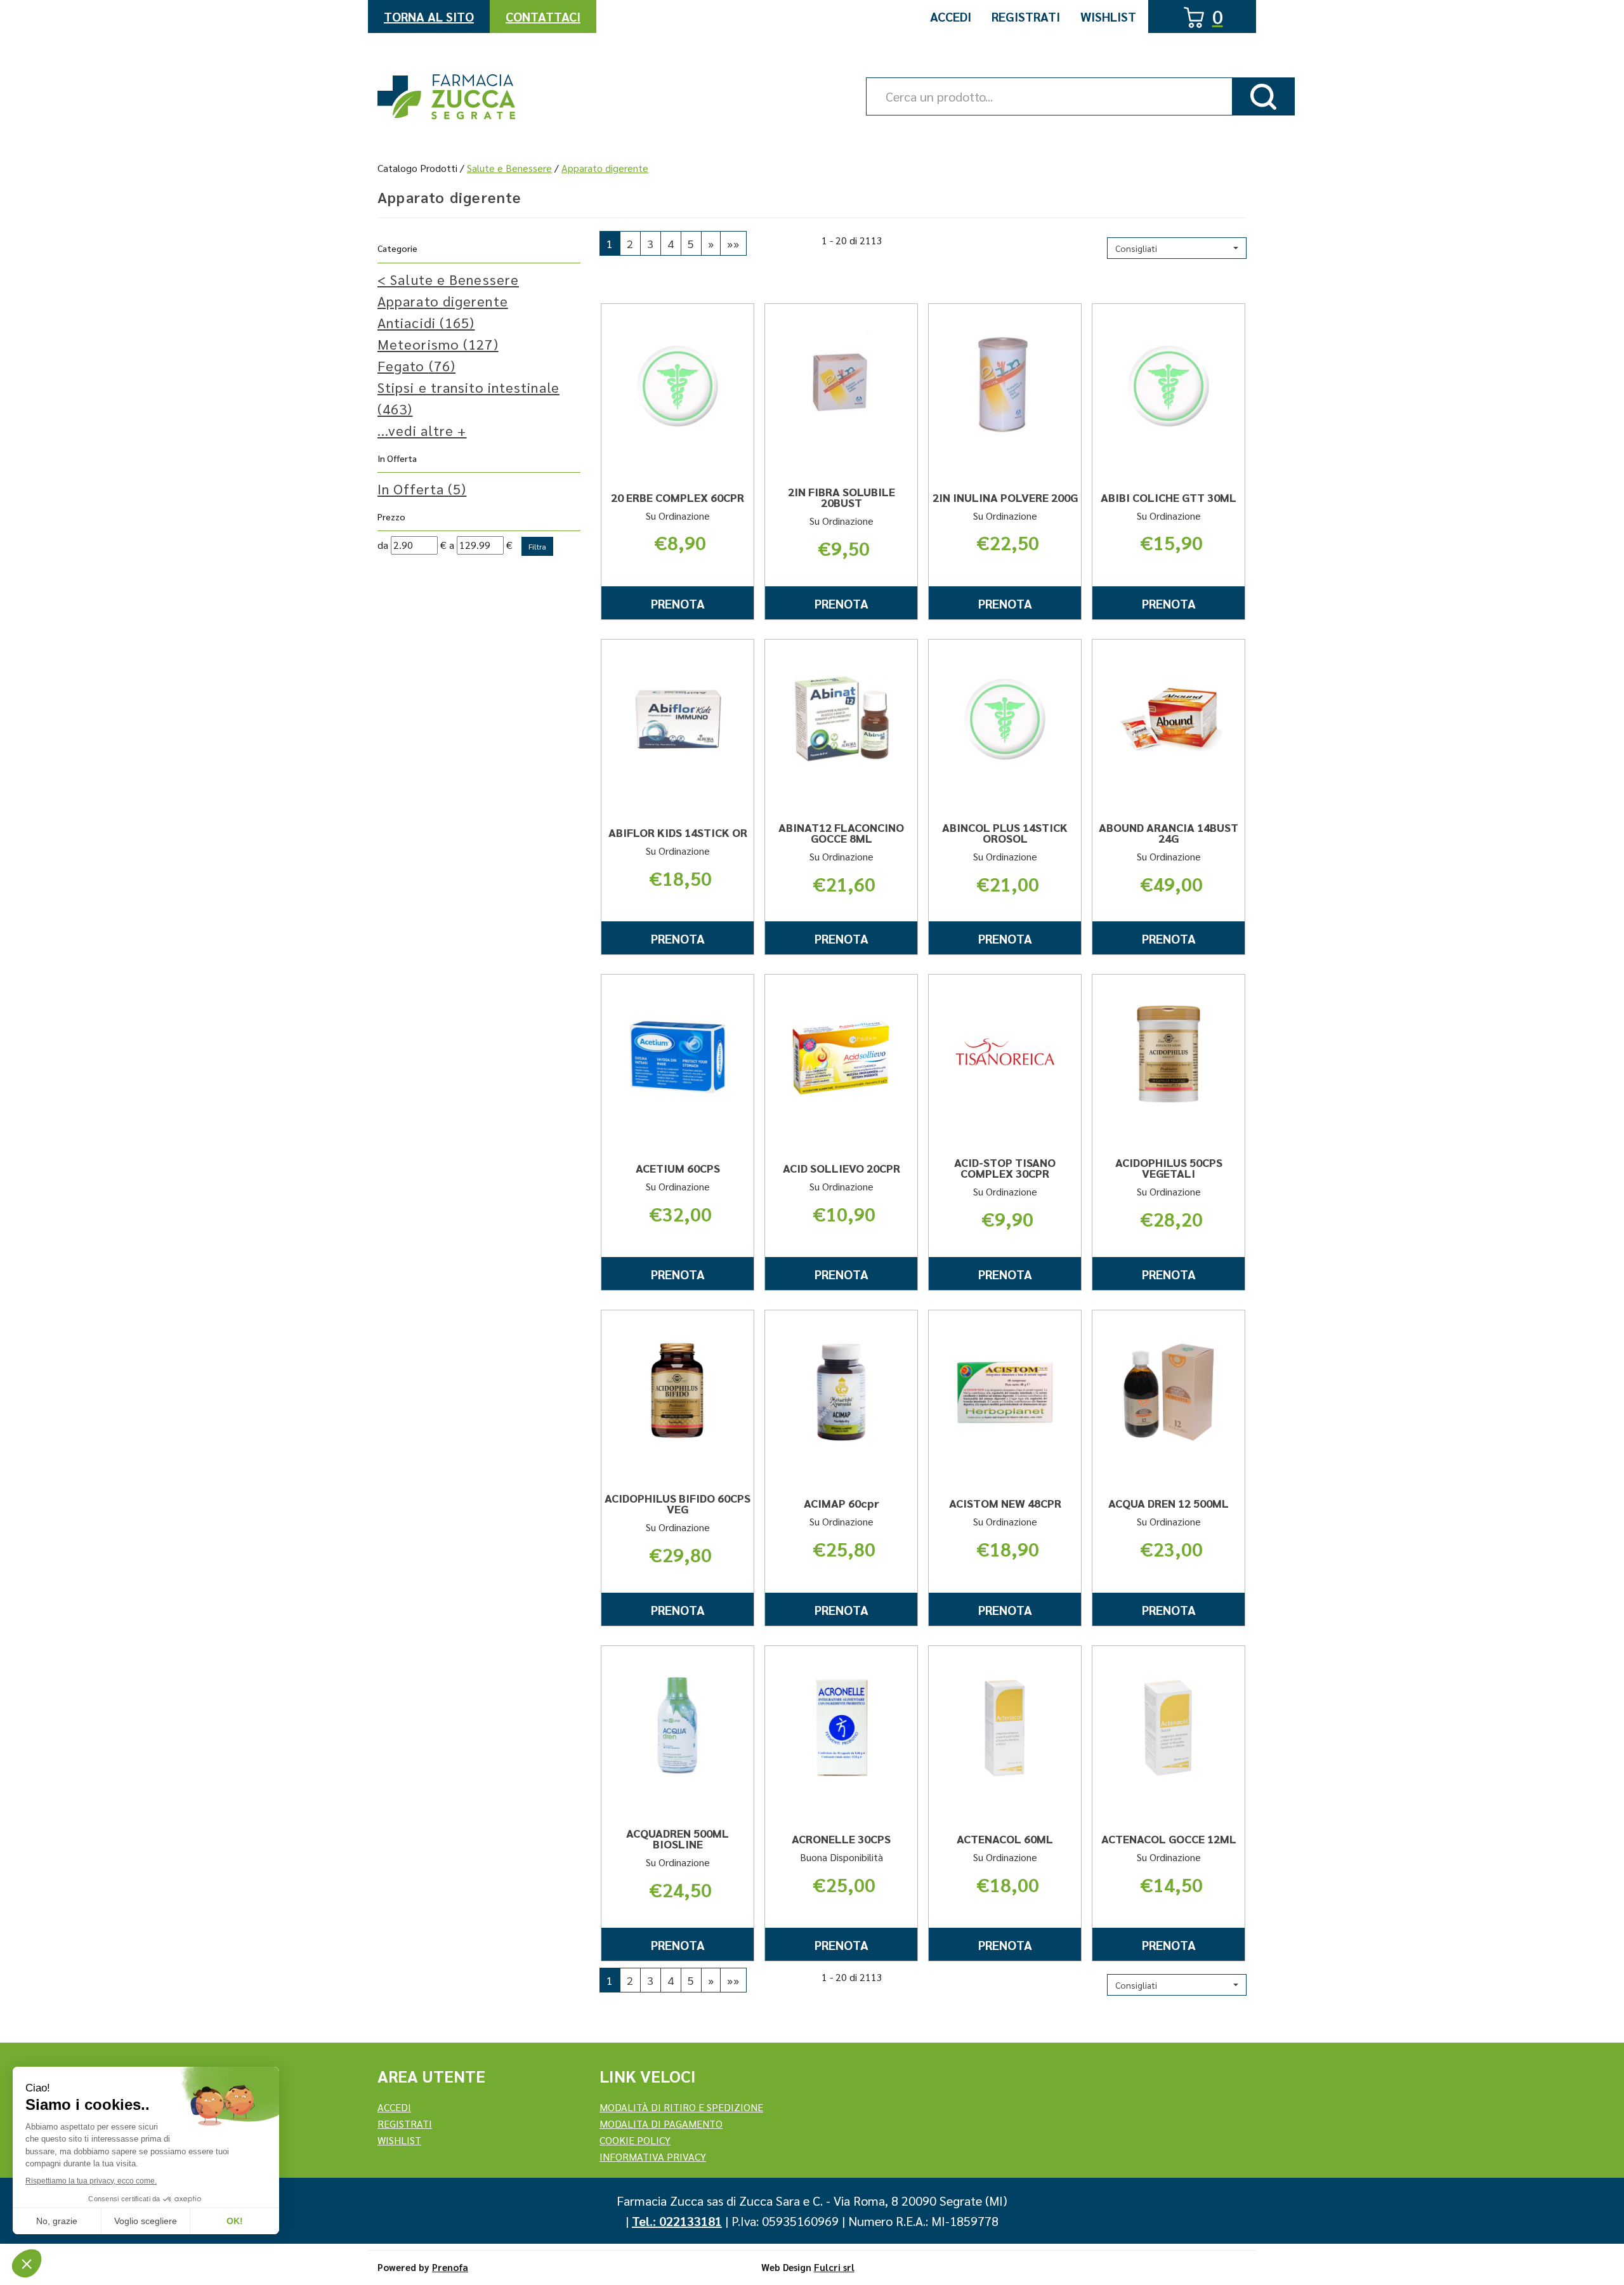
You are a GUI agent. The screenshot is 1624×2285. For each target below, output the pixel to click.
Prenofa (450, 2267)
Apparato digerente (443, 301)
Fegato (416, 365)
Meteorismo (438, 344)
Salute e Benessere (509, 168)
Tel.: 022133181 (677, 2221)
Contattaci (543, 16)
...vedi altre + (422, 430)
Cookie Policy (635, 2140)
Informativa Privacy (653, 2157)
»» (733, 243)
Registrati (1026, 16)
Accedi (951, 16)
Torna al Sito (429, 16)
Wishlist (1108, 16)
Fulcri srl (834, 2267)
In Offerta (422, 489)
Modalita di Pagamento (661, 2124)
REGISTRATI (405, 2124)
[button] (1177, 248)
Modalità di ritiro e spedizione (681, 2107)
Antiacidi (426, 322)
